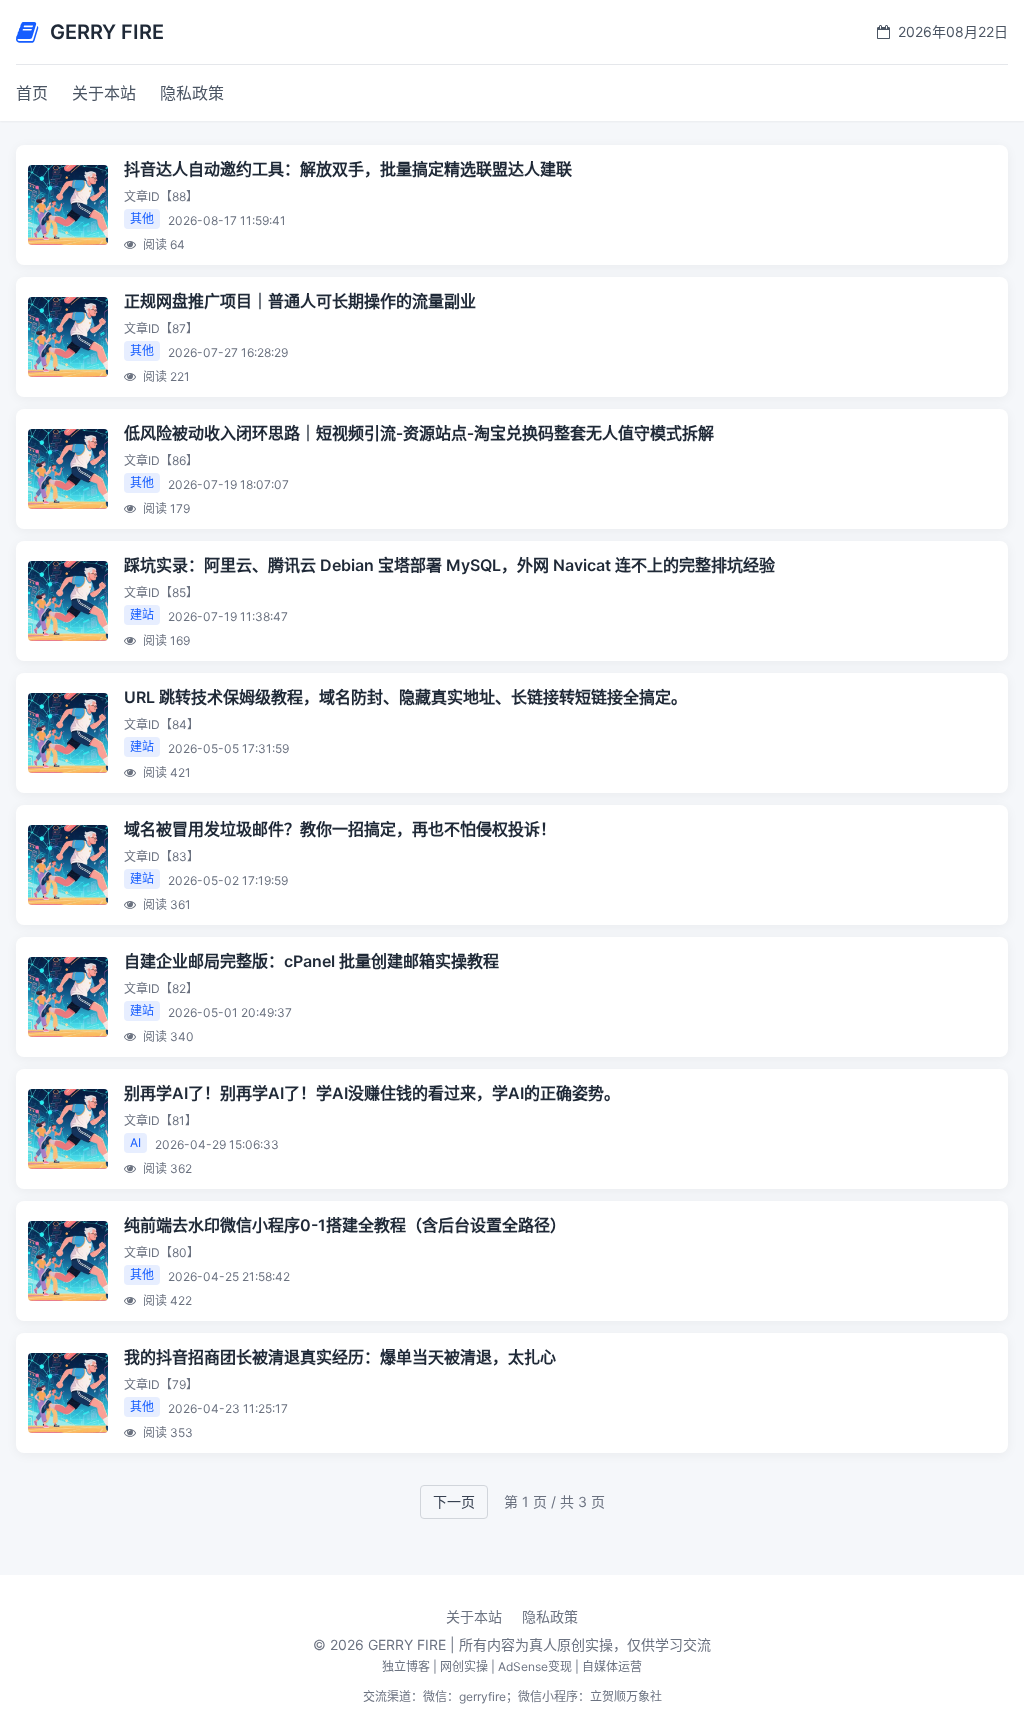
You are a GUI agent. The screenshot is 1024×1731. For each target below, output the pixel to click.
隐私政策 (192, 93)
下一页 (454, 1501)
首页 (32, 93)
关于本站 (104, 93)
